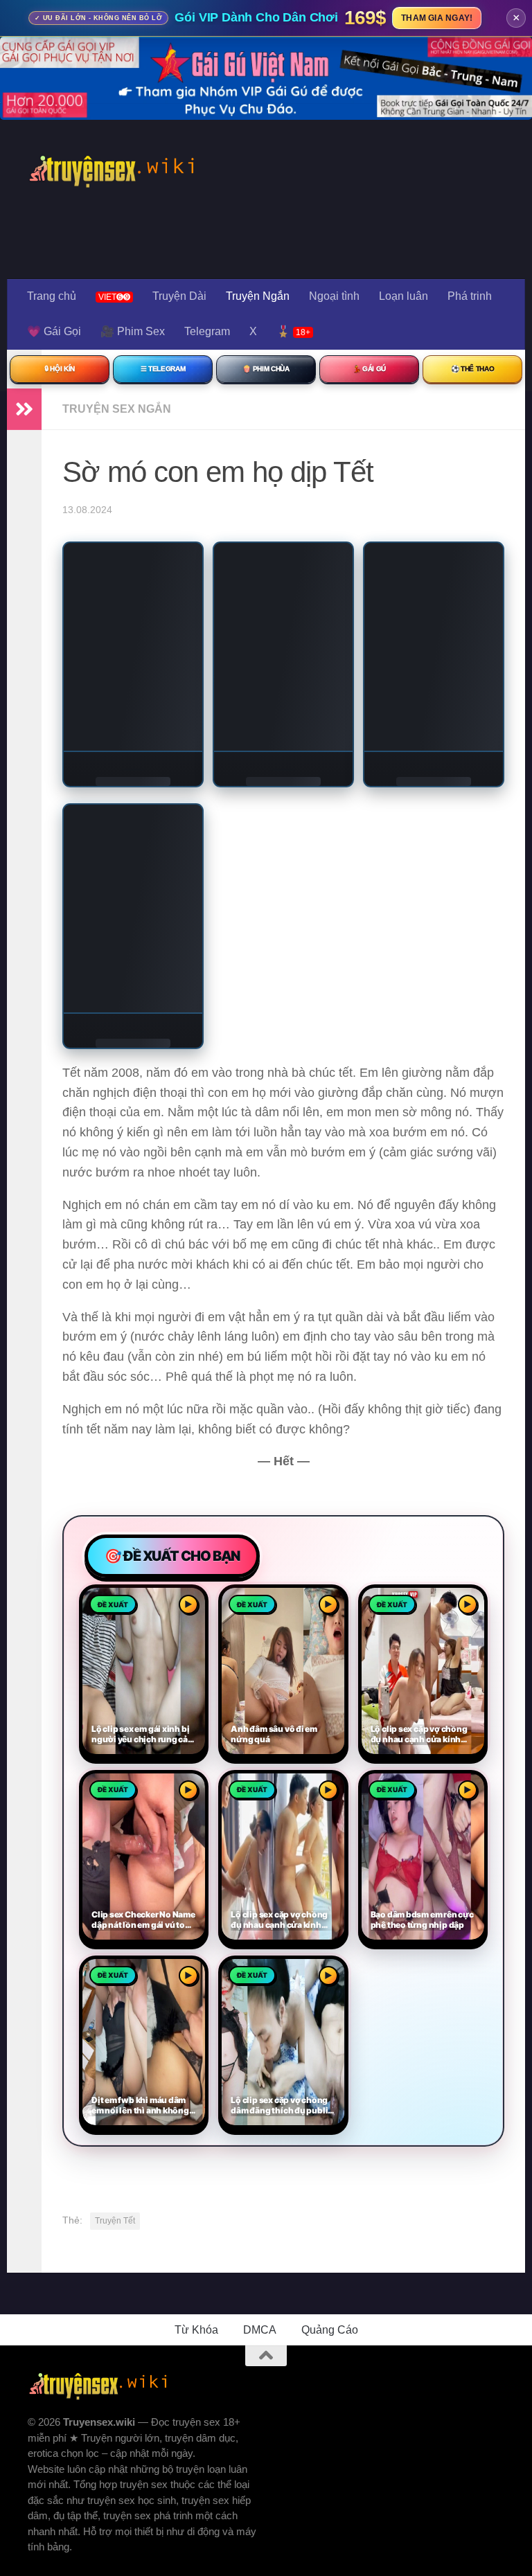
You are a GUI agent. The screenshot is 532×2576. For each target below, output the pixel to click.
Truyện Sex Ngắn (117, 409)
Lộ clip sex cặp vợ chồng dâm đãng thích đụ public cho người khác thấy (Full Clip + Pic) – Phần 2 (282, 2106)
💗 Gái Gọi (54, 331)
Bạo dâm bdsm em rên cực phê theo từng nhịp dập (422, 1920)
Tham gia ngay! (437, 18)
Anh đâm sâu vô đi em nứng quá (274, 1734)
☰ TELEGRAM (163, 369)
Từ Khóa (196, 2330)
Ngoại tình (334, 296)
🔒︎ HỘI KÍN (60, 369)
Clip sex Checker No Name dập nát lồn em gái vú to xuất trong (143, 1920)
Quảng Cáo (330, 2330)
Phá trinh (470, 296)
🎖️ (293, 331)
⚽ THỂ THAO (473, 369)
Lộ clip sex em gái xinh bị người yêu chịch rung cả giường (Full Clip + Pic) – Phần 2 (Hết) (140, 1735)
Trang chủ (52, 296)
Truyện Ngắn (258, 296)
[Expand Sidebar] (24, 409)
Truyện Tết (115, 2221)
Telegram (207, 331)
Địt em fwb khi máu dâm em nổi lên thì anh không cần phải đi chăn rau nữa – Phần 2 (142, 2106)
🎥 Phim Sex (133, 331)
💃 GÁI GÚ (369, 369)
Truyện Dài (179, 296)
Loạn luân (404, 296)
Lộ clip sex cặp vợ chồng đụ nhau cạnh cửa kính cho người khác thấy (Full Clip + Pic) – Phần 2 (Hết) (422, 1735)
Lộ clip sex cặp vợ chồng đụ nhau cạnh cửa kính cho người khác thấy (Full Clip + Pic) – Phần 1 (282, 1920)
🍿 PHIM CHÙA (266, 369)
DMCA (260, 2330)
